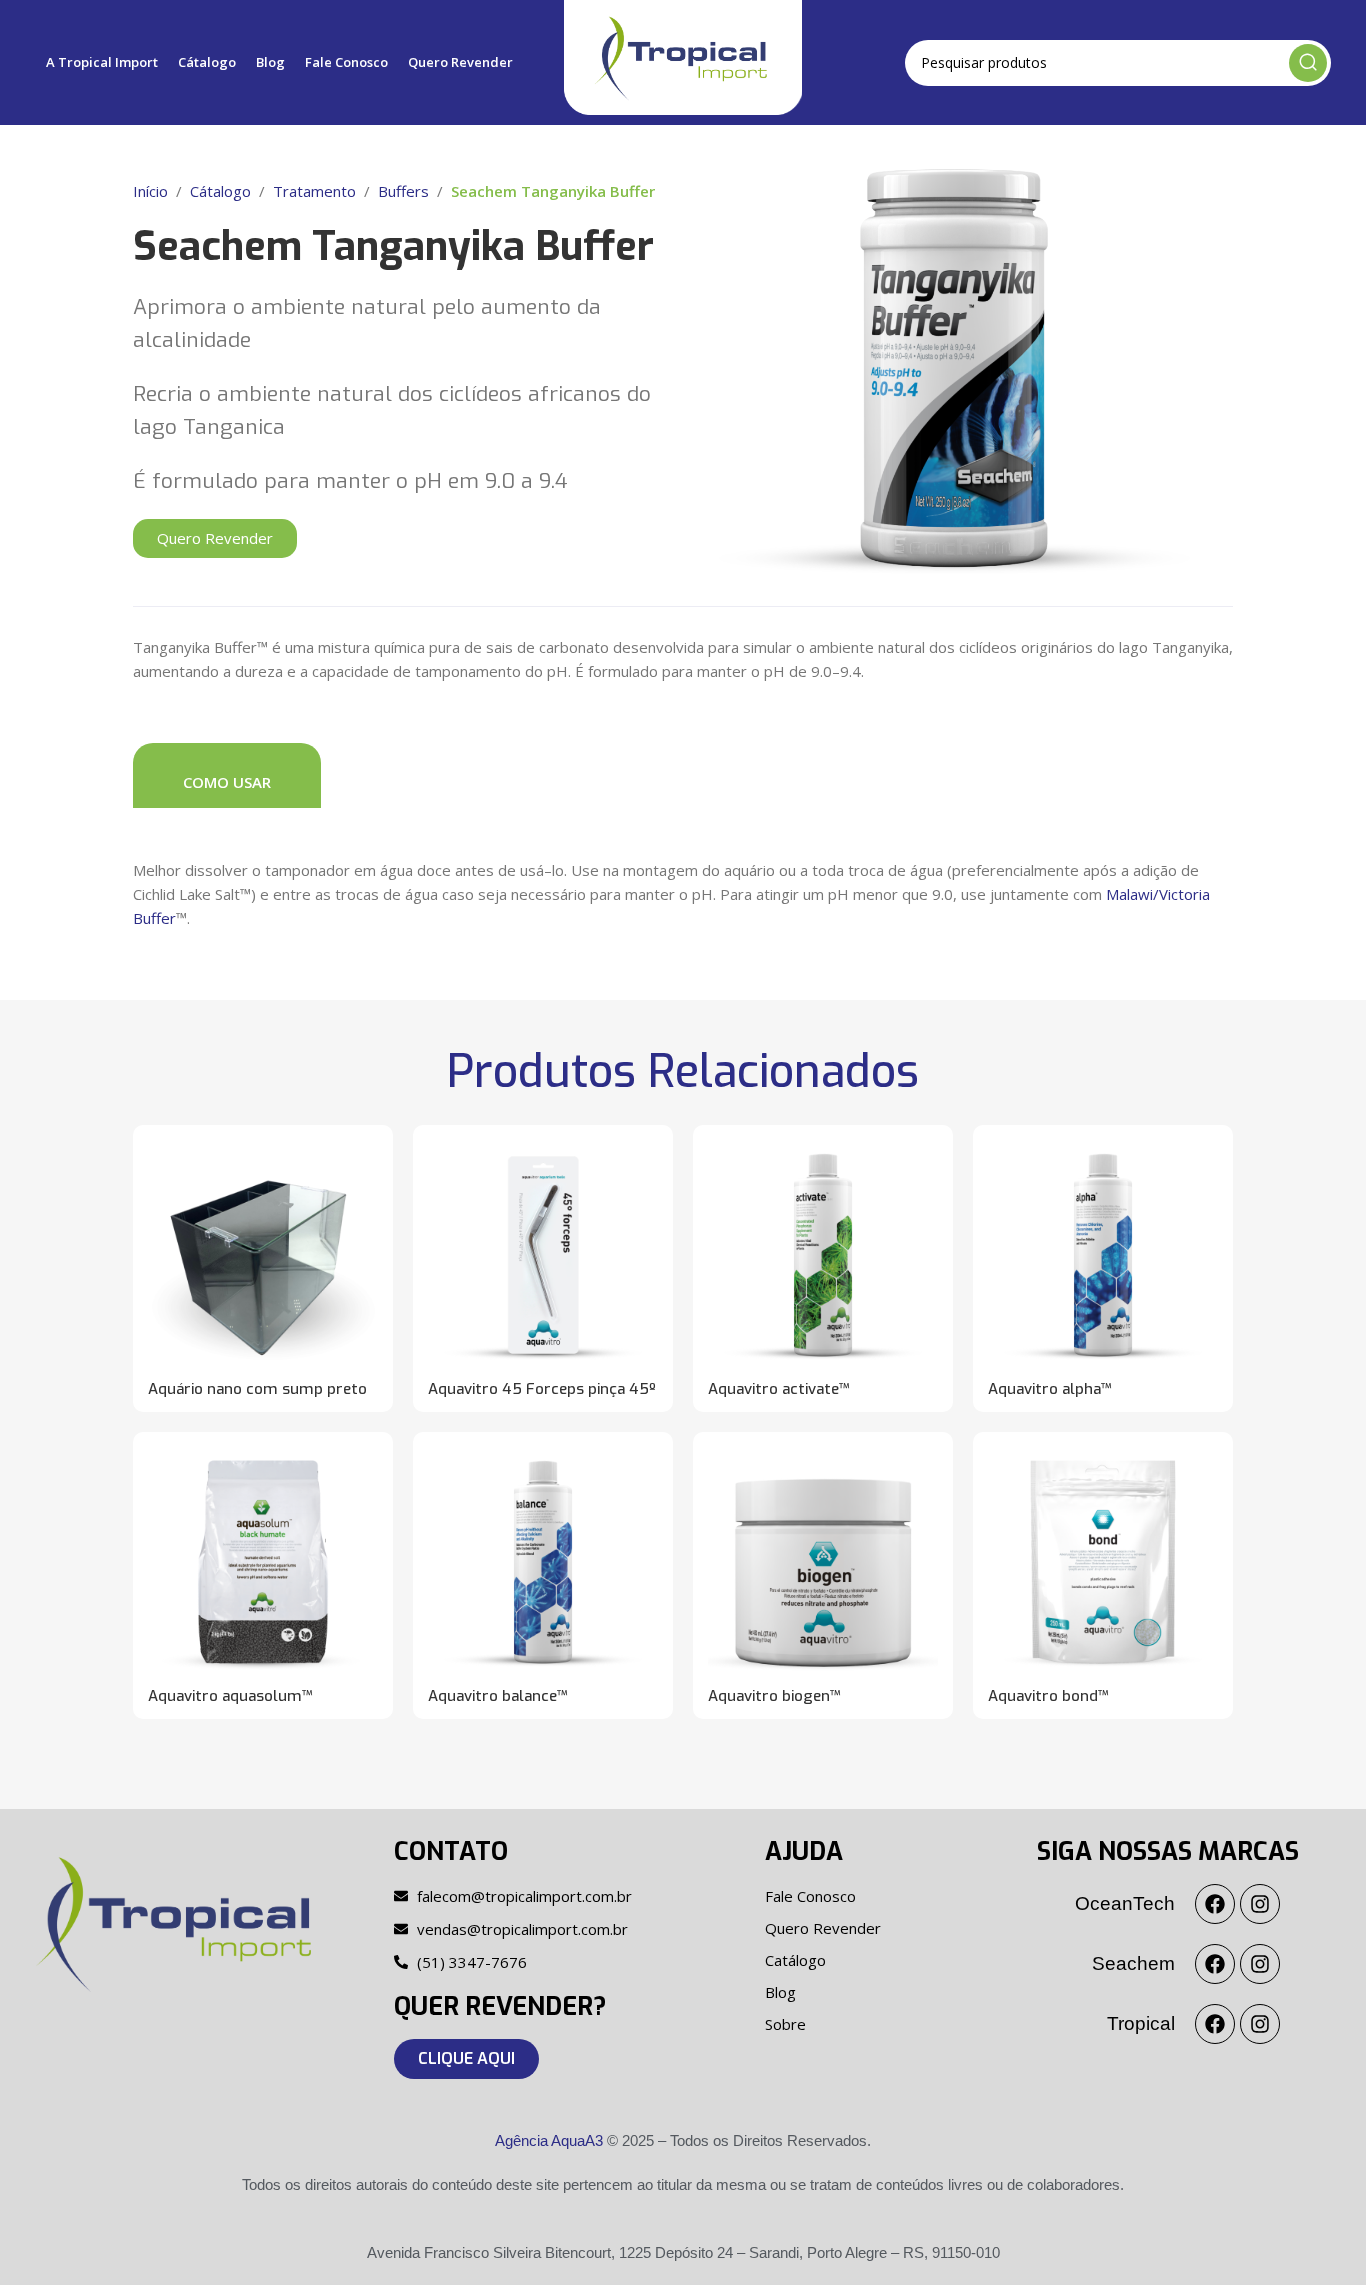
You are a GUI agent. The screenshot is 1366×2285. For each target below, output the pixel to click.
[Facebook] (1215, 1904)
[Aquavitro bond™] (1103, 1562)
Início (150, 191)
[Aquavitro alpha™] (1103, 1255)
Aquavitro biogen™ (774, 1696)
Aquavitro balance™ (498, 1696)
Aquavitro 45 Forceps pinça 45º (542, 1389)
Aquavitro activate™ (779, 1389)
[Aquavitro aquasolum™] (263, 1562)
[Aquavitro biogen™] (823, 1562)
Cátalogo (220, 191)
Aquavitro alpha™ (1050, 1389)
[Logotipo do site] (683, 56)
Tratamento (314, 191)
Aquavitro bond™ (1048, 1696)
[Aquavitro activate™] (823, 1255)
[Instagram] (1260, 1904)
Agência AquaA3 (549, 2140)
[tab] (227, 775)
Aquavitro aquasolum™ (230, 1696)
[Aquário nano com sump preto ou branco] (263, 1255)
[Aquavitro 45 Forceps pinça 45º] (543, 1255)
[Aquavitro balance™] (543, 1562)
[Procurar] (1308, 63)
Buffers (403, 191)
